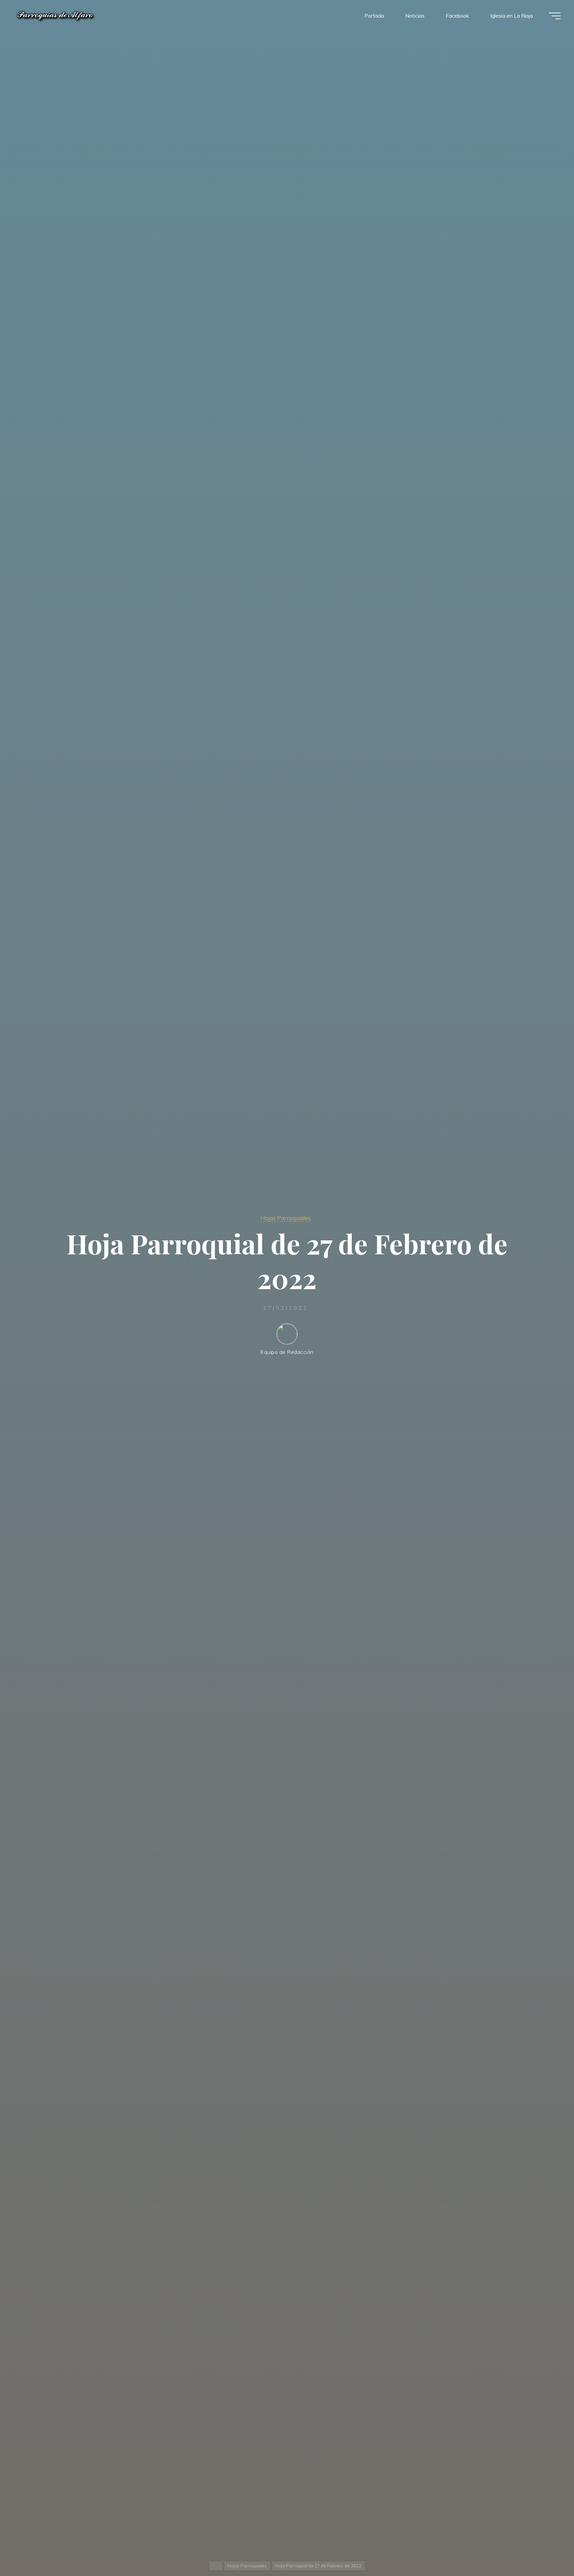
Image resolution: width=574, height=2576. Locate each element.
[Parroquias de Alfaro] (55, 16)
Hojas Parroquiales (286, 1218)
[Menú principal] (555, 16)
